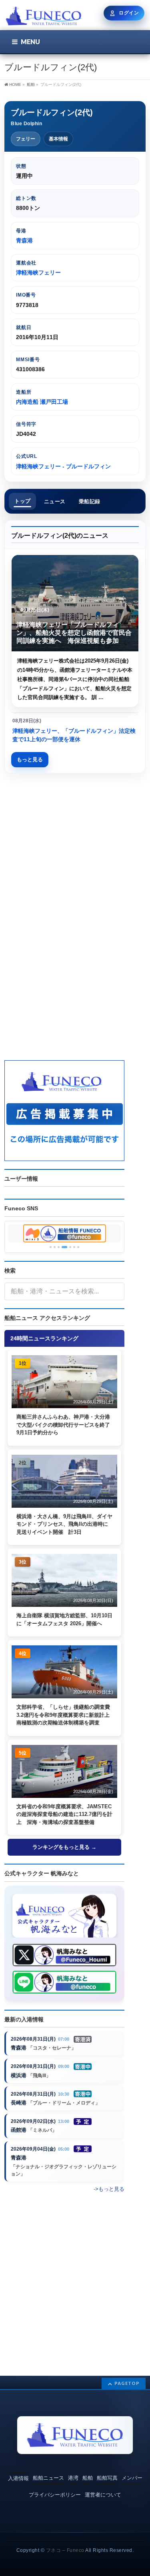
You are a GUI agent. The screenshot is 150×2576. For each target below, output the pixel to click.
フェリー (26, 139)
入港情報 (18, 2478)
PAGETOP (127, 2383)
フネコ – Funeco (65, 2550)
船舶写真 (107, 2478)
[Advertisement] (75, 855)
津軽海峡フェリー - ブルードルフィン (63, 466)
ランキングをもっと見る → (64, 1847)
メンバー (132, 2478)
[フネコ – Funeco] (43, 17)
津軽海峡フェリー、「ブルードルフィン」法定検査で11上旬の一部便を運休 (74, 735)
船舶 (88, 2478)
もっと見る (30, 759)
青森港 (24, 240)
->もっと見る (109, 2189)
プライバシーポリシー (55, 2495)
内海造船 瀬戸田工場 (42, 402)
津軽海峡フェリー (38, 272)
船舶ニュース (48, 2478)
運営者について (103, 2495)
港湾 (73, 2478)
